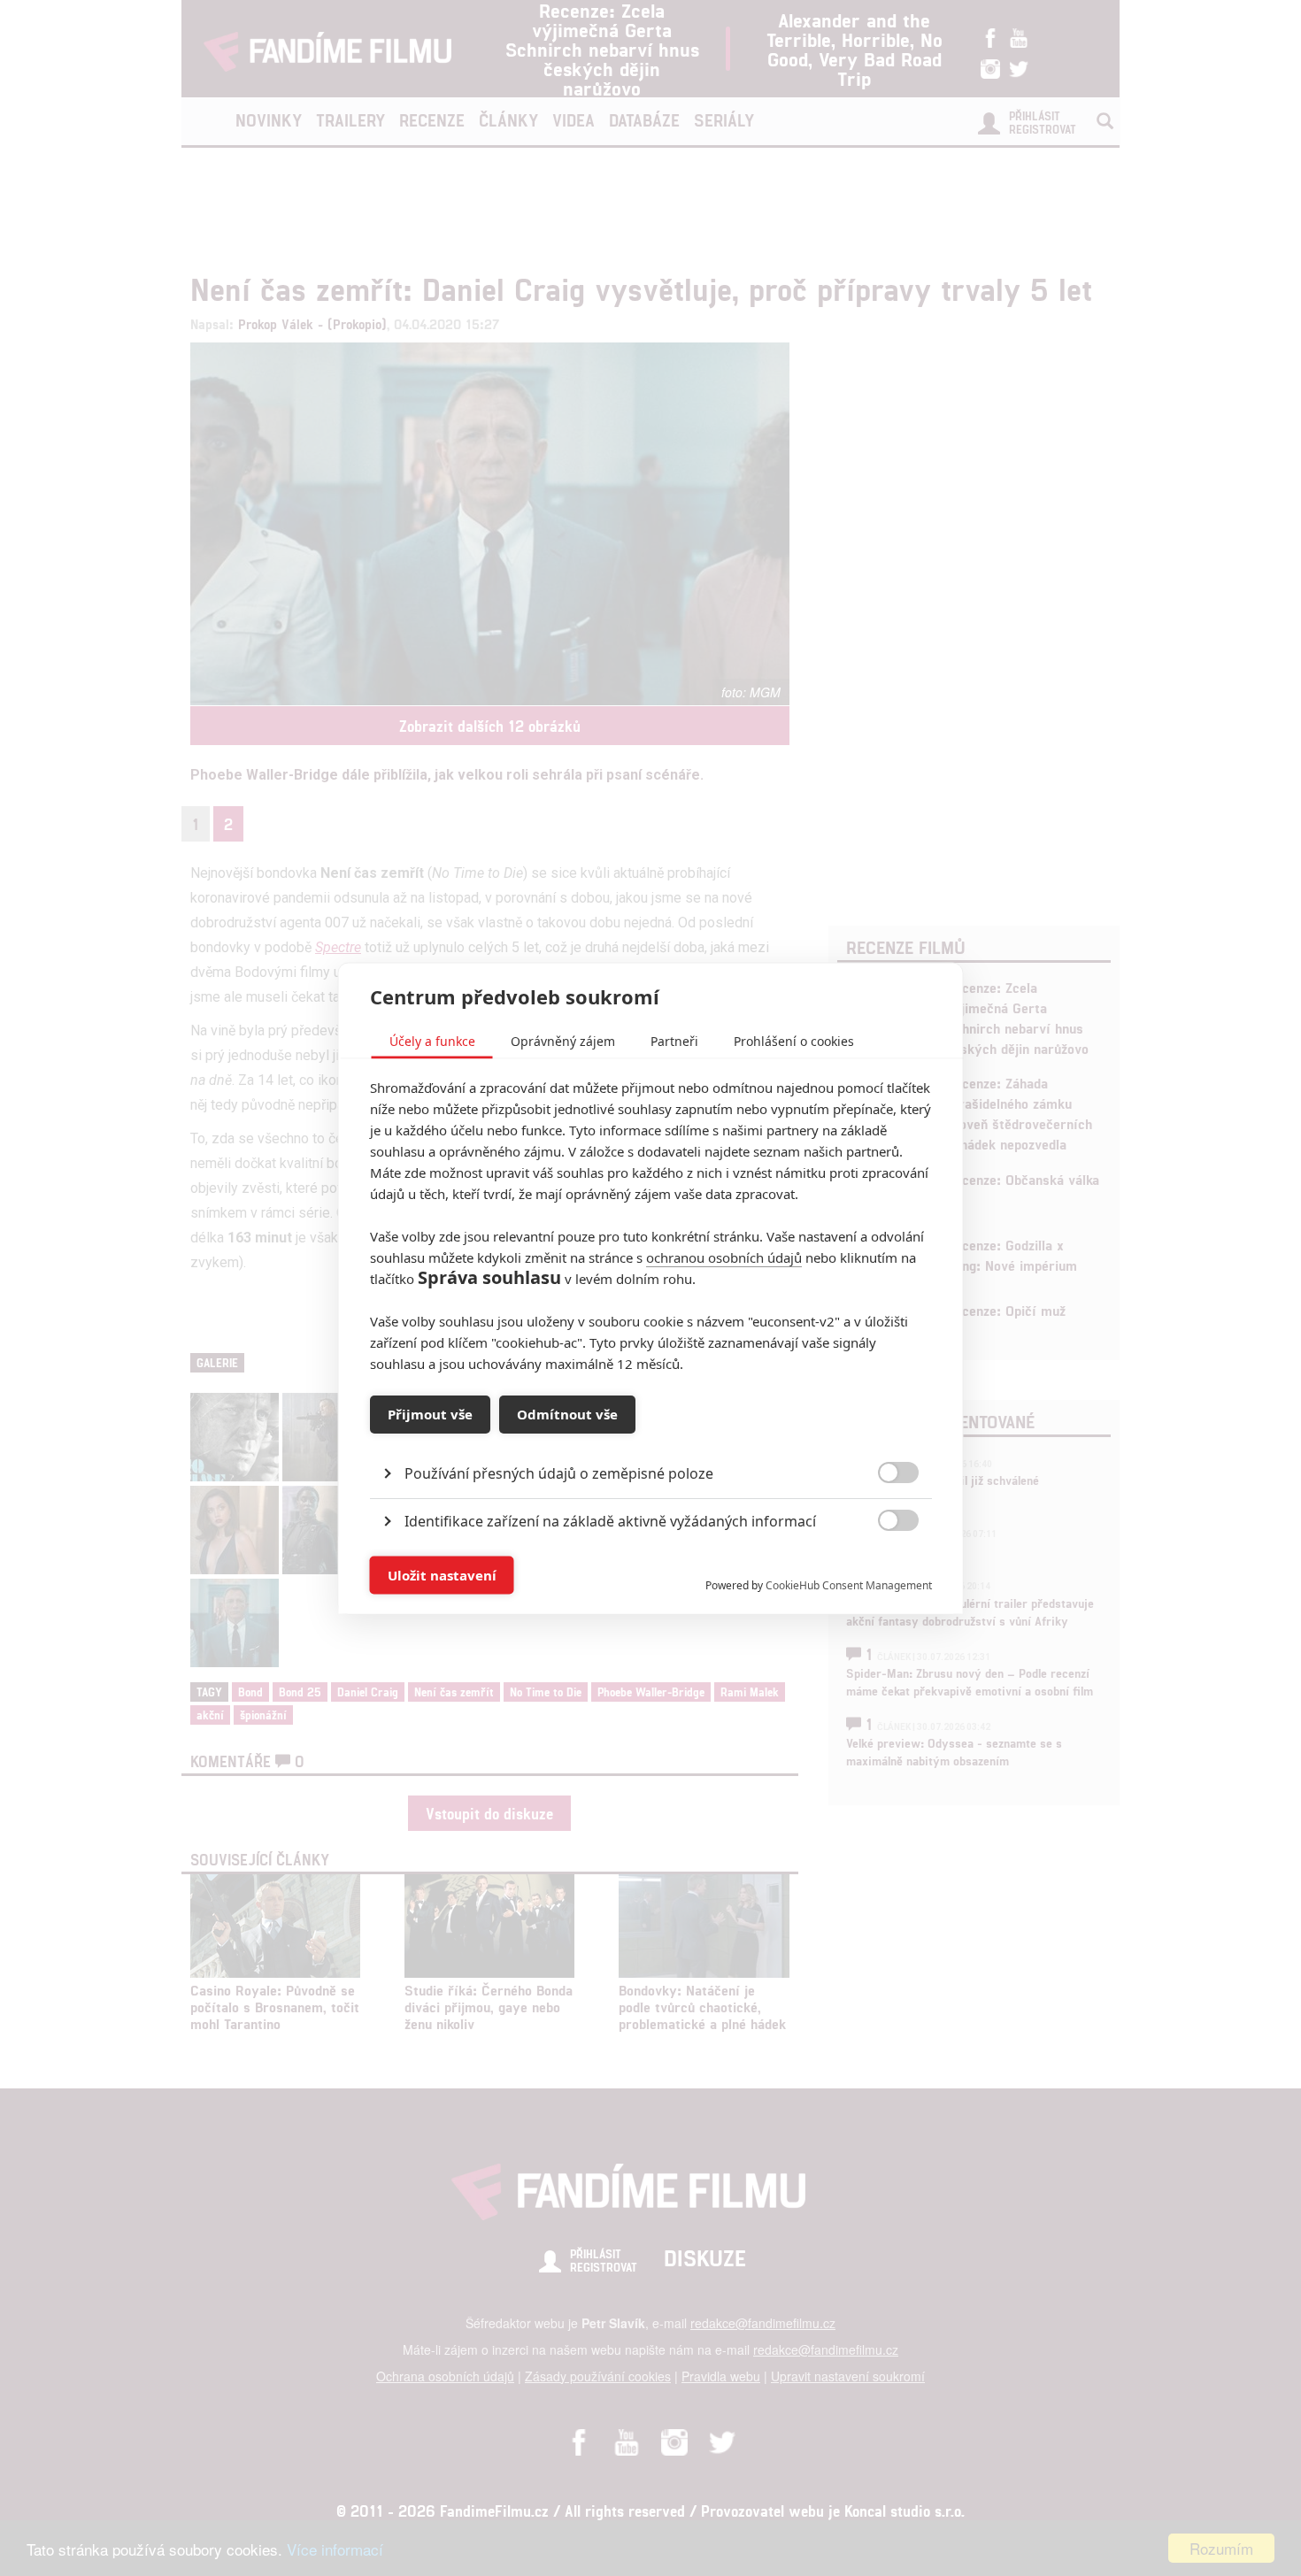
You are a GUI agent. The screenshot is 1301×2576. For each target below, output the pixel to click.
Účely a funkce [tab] (432, 1040)
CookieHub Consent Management (849, 1584)
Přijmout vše (430, 1414)
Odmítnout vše (567, 1414)
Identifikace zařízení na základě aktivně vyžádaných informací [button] (610, 1520)
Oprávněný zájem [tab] (563, 1040)
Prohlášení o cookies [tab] (794, 1040)
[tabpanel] (651, 1432)
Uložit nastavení (442, 1575)
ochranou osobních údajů (724, 1257)
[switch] (884, 1566)
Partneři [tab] (674, 1040)
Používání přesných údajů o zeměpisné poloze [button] (559, 1473)
